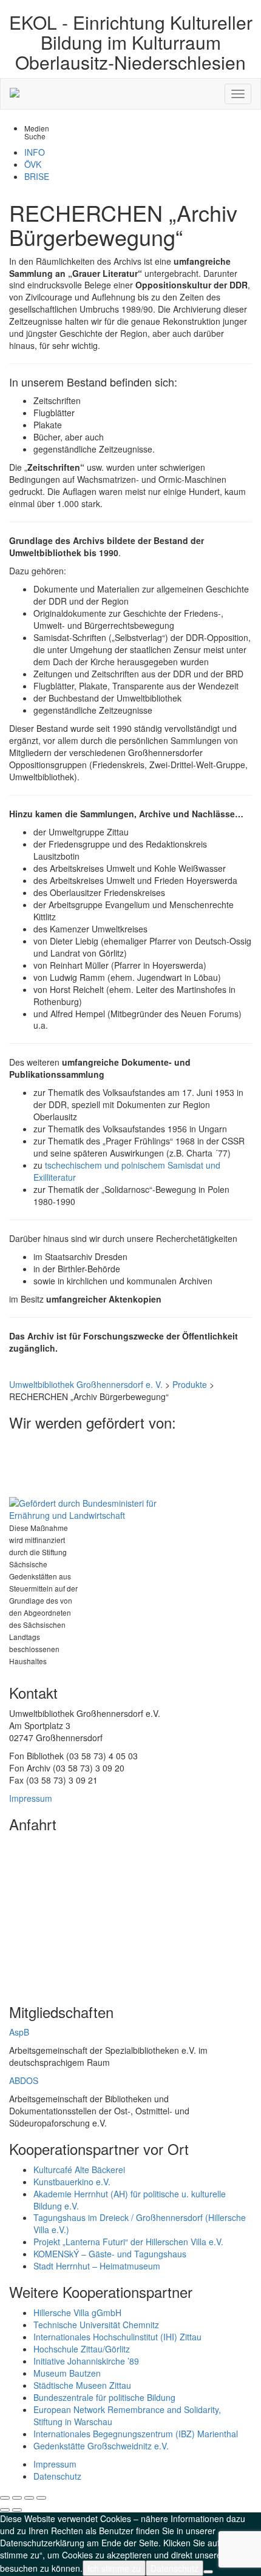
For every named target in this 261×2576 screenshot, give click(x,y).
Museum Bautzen (67, 2373)
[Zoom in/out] (41, 2498)
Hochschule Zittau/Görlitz (82, 2349)
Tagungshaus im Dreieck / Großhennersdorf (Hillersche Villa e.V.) (140, 2223)
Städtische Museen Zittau (82, 2385)
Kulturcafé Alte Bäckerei (79, 2169)
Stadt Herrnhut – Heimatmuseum (97, 2266)
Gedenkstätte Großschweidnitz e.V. (101, 2446)
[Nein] (208, 2572)
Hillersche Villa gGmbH (77, 2312)
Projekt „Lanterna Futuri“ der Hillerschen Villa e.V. (128, 2242)
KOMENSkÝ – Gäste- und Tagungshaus (110, 2254)
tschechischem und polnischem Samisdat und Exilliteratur (127, 1171)
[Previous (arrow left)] (5, 2510)
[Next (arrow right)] (17, 2510)
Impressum (31, 1798)
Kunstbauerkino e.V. (72, 2182)
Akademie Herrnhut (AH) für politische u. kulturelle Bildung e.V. (130, 2200)
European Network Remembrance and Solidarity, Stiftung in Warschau (127, 2415)
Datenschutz (57, 2476)
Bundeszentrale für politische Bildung (104, 2397)
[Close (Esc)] (5, 2498)
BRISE (37, 176)
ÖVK (33, 164)
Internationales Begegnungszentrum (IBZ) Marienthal (136, 2434)
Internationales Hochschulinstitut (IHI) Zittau (117, 2337)
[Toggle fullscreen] (29, 2498)
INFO (35, 152)
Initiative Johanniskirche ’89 (86, 2361)
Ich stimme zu (114, 2568)
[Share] (17, 2498)
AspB (19, 2032)
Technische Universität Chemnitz (96, 2325)
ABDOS (24, 2080)
